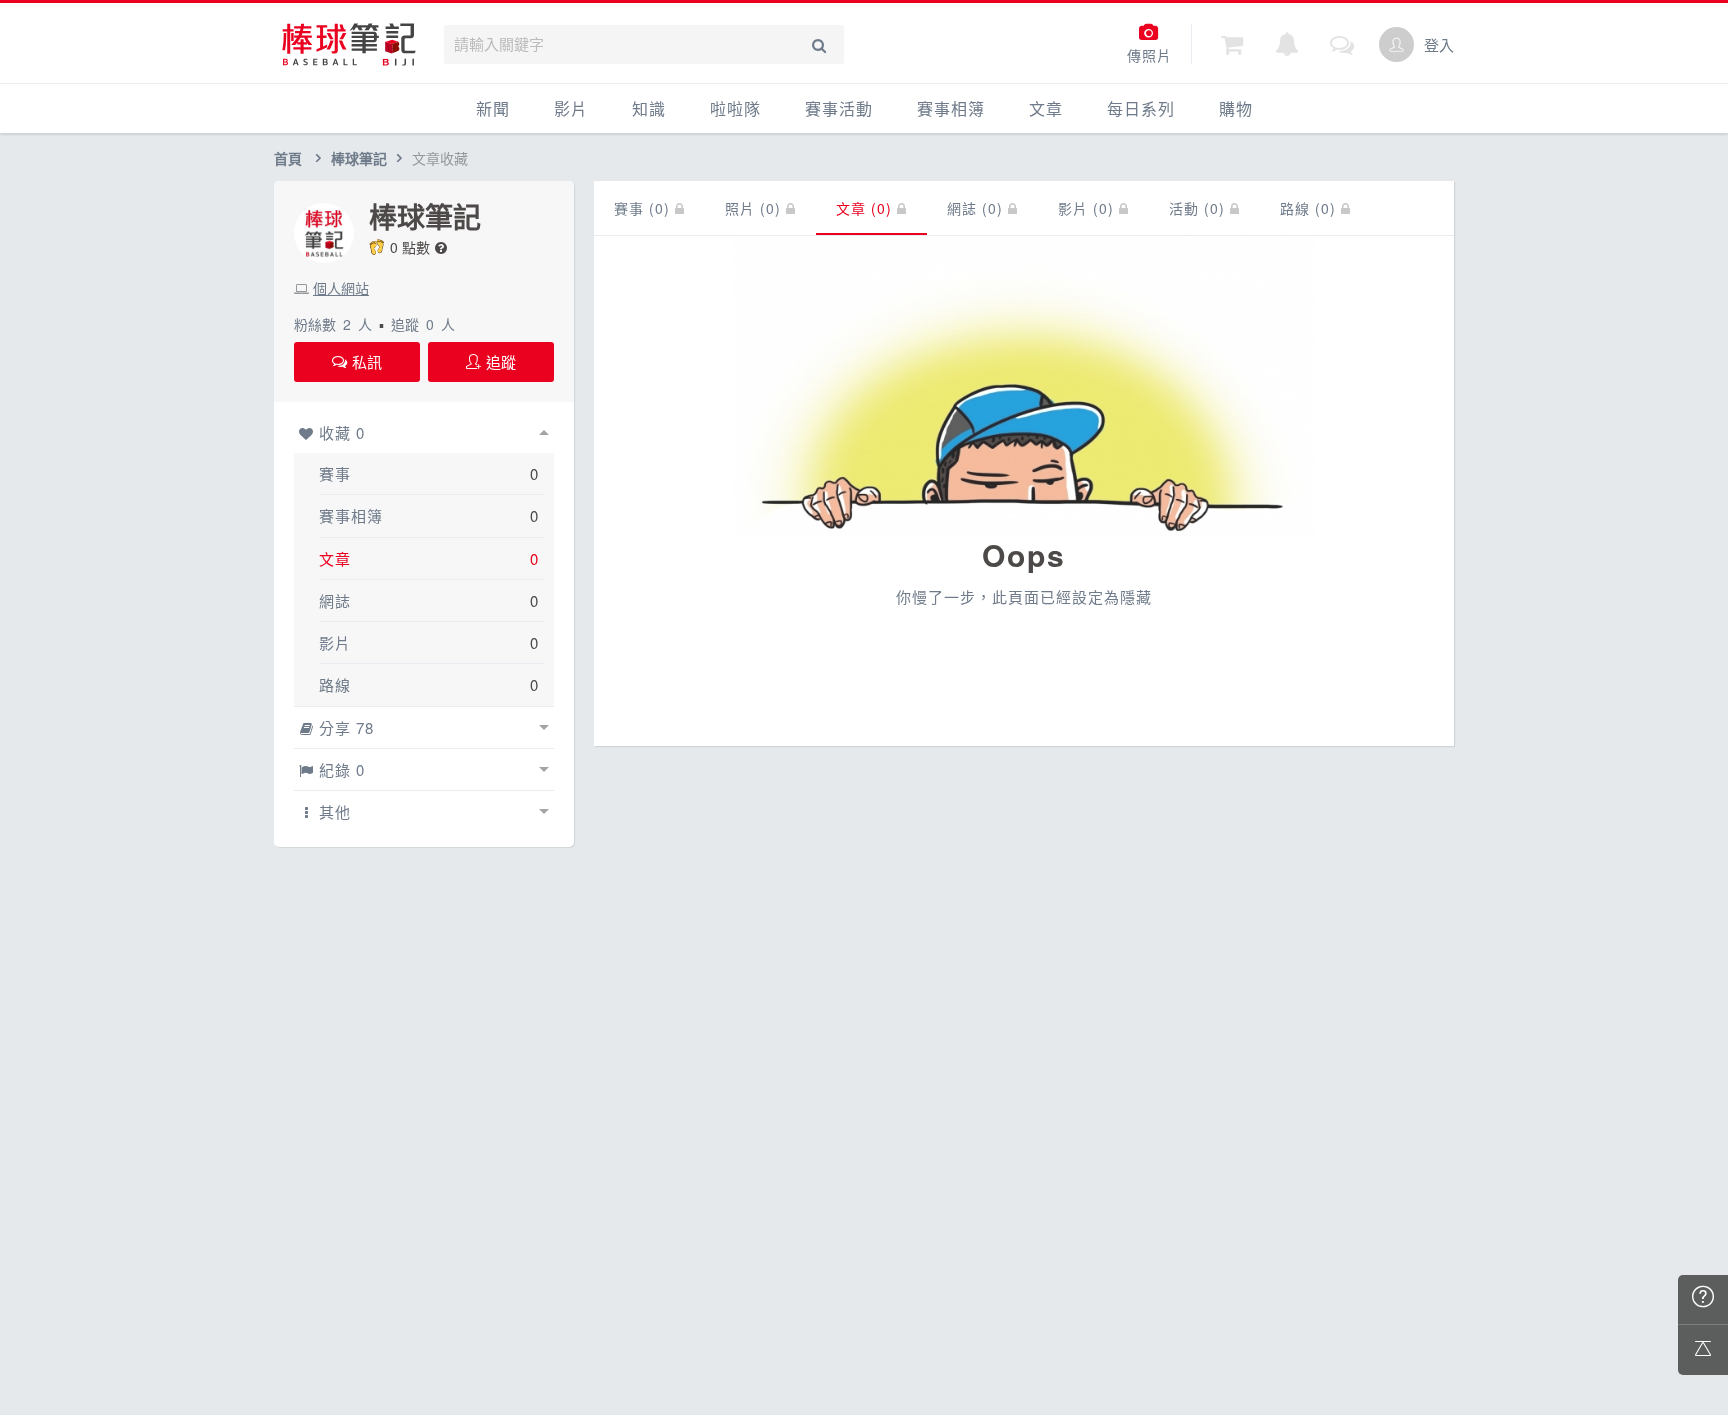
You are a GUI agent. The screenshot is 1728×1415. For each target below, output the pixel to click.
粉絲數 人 (333, 324)
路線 (335, 684)
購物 (1236, 108)
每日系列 (1141, 108)
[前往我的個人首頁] (1396, 44)
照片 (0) (755, 208)
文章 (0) (866, 208)
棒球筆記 (359, 158)
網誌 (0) (977, 208)
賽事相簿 (951, 108)
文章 (1046, 108)
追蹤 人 (423, 324)
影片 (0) (1088, 208)
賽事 (335, 473)
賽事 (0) (644, 208)
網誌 (335, 600)
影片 (571, 108)
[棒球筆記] (349, 44)
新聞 (493, 108)
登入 (1439, 44)
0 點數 (410, 247)
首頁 (288, 158)
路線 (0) (1310, 208)
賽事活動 (839, 108)
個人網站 (341, 288)
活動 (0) (1199, 208)
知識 (649, 108)
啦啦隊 (735, 108)
